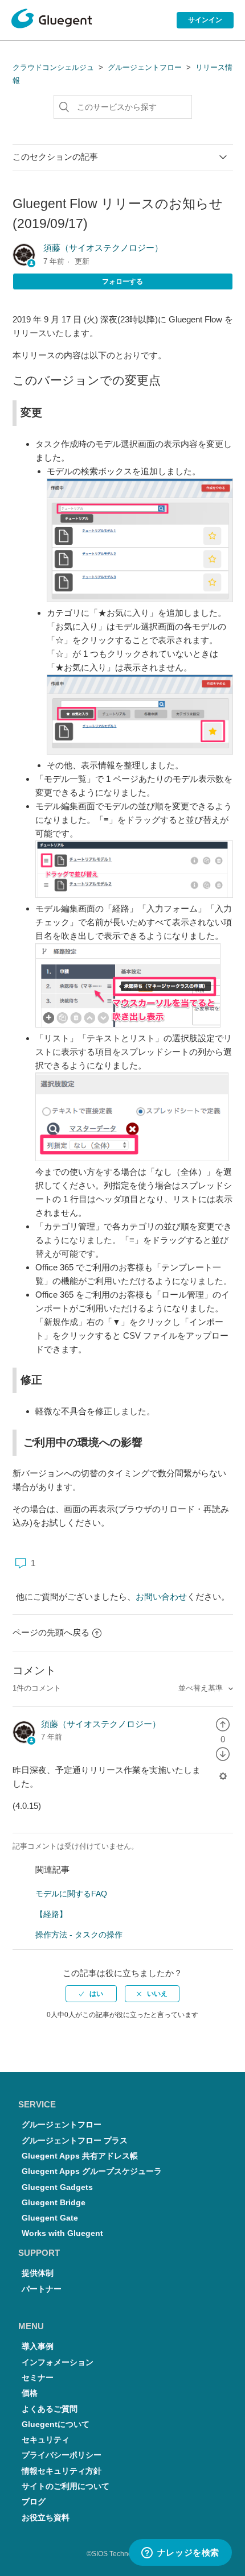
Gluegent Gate (50, 2218)
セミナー (38, 2378)
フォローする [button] (122, 281)
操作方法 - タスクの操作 (79, 1935)
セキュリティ (46, 2440)
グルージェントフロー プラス (75, 2141)
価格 (30, 2393)
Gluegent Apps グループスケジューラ (92, 2171)
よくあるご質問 (50, 2409)
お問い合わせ (161, 1596)
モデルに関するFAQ (71, 1894)
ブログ (34, 2502)
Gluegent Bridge (54, 2203)
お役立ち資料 (46, 2518)
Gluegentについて (56, 2424)
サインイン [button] (205, 20)
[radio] (223, 1724)
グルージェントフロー (145, 67)
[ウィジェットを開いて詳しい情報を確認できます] (180, 2553)
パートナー (42, 2289)
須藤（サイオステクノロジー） (103, 248)
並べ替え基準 (202, 1688)
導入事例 (38, 2347)
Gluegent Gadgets (57, 2187)
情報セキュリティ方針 (62, 2471)
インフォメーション (58, 2362)
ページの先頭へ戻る (51, 1632)
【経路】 (51, 1914)
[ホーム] (52, 20)
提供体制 (38, 2273)
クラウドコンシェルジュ (53, 67)
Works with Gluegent (62, 2233)
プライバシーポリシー (62, 2455)
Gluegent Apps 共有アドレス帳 (80, 2156)
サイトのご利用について (66, 2486)
